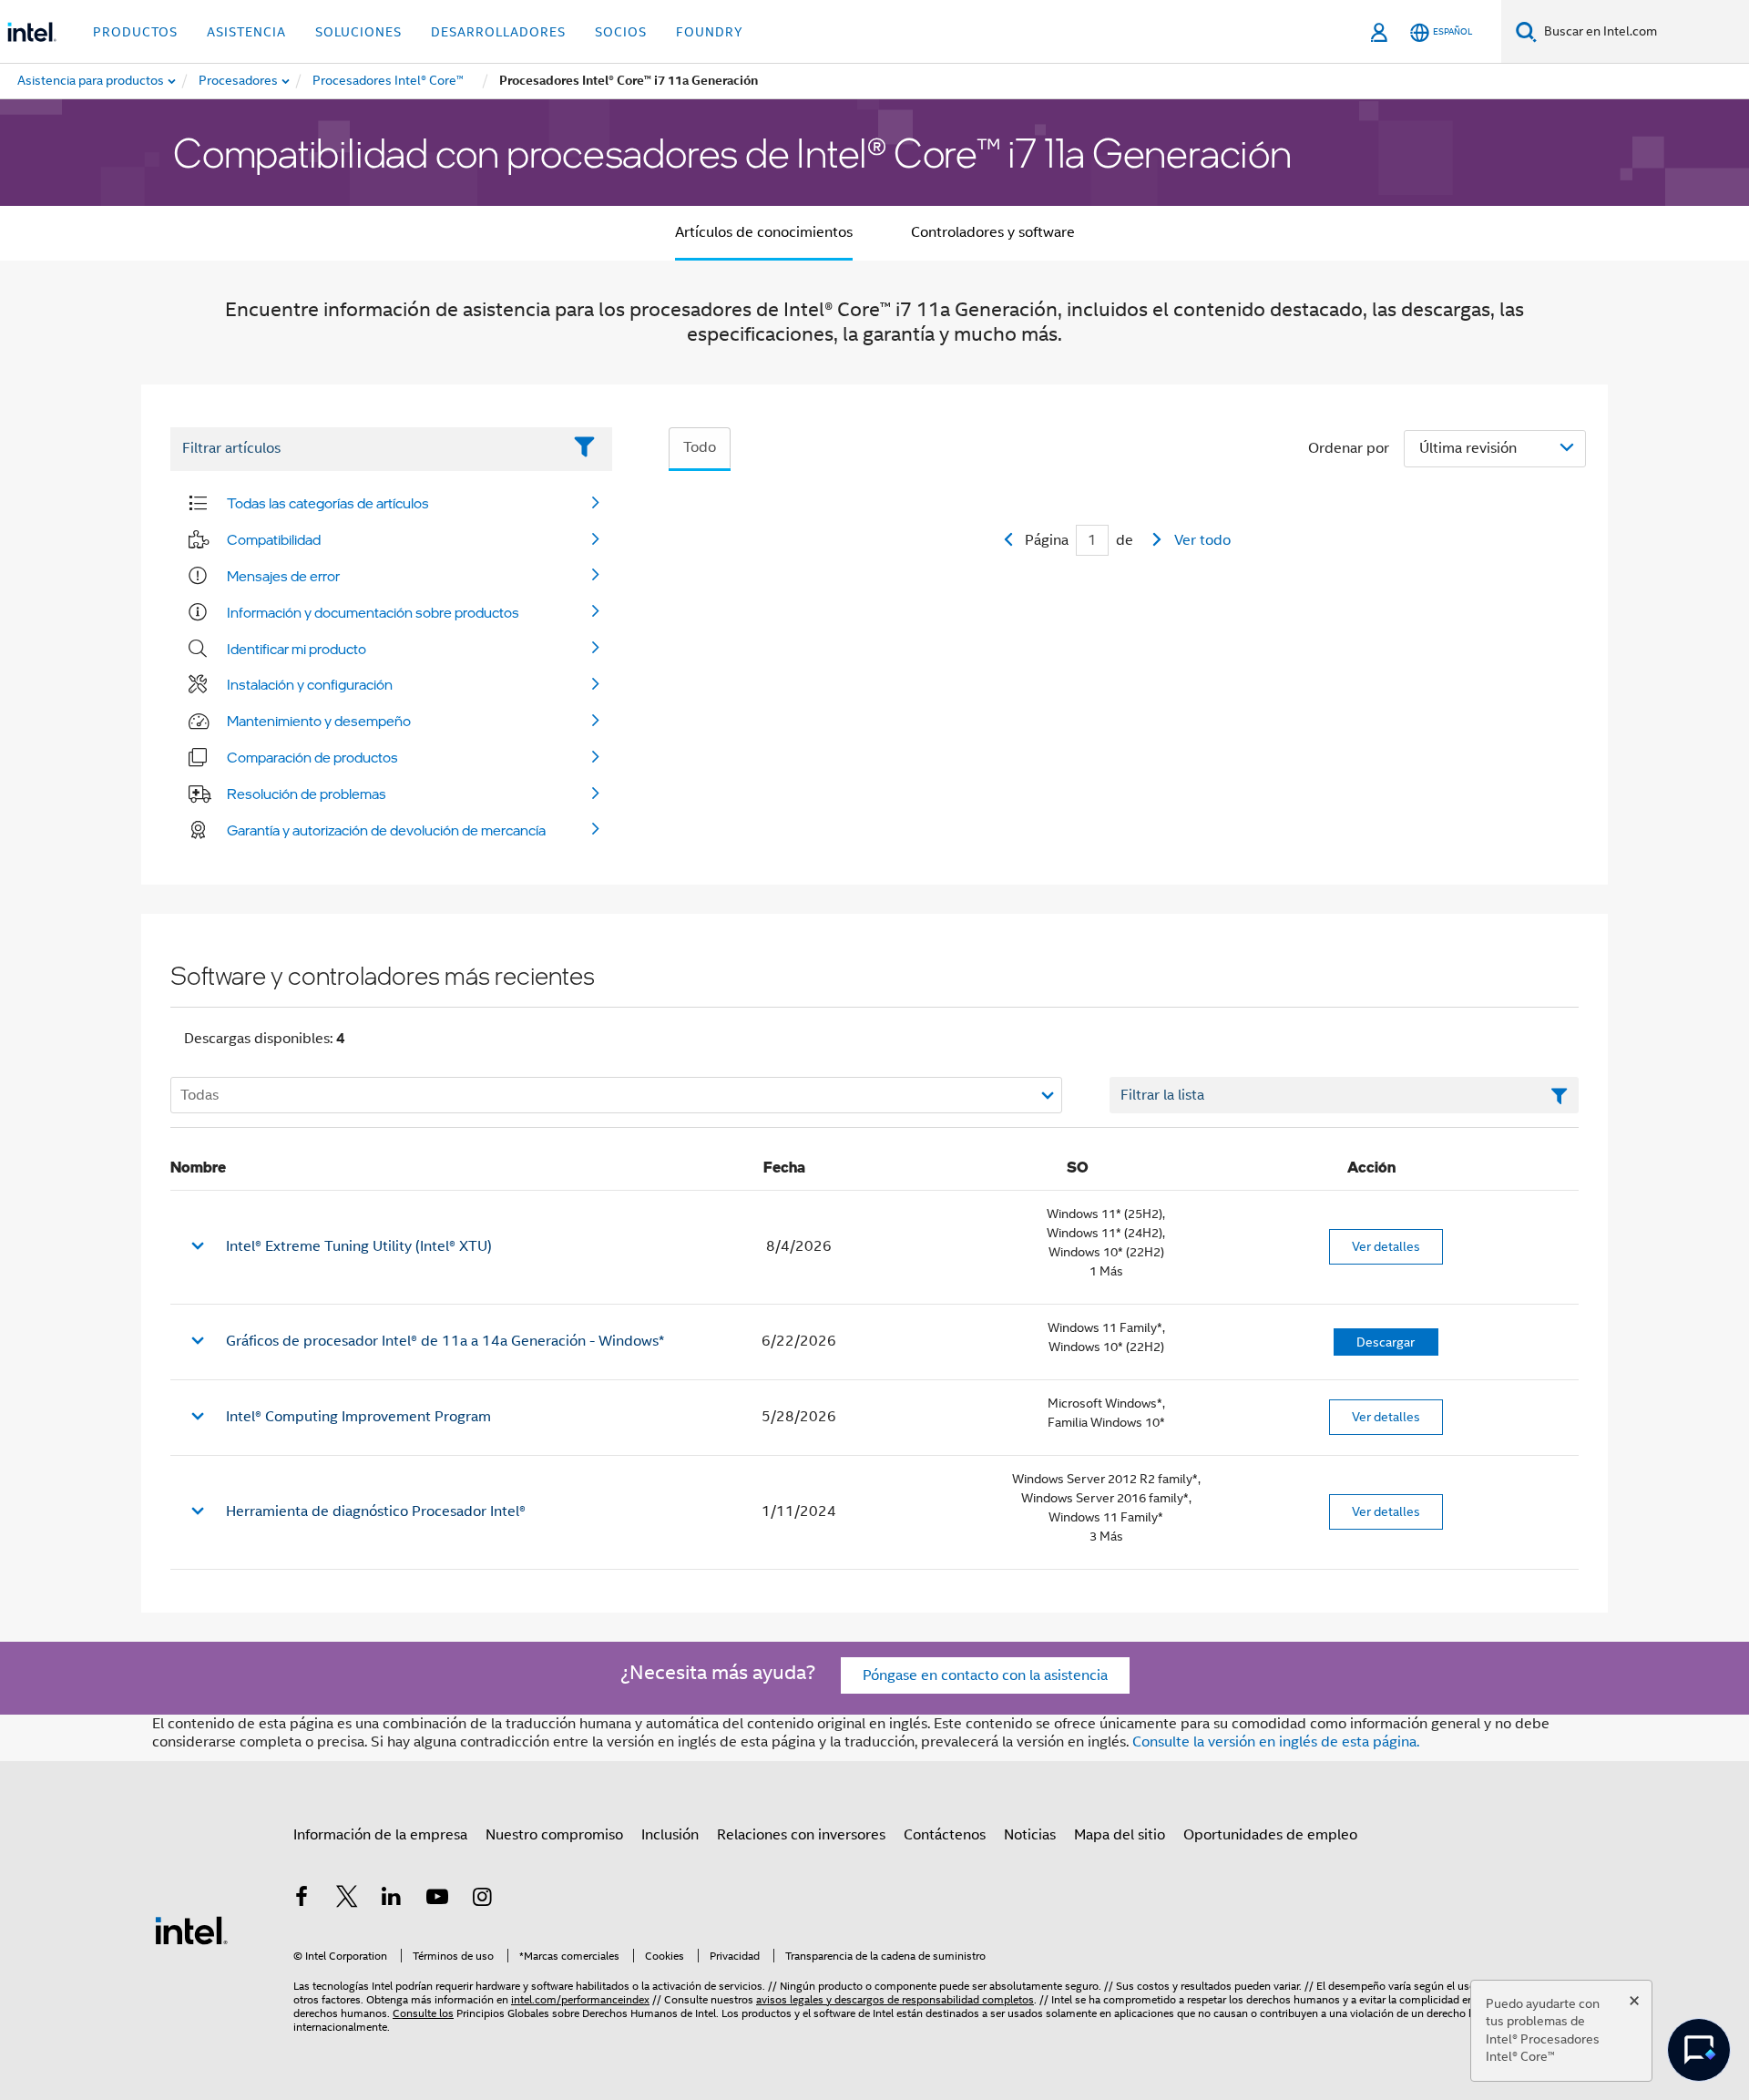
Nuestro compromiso (554, 1835)
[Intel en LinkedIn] (392, 1900)
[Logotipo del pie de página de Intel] (191, 1930)
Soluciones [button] (358, 32)
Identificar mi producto (297, 649)
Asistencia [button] (246, 32)
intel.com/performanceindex (580, 1999)
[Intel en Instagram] (482, 1900)
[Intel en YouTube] (437, 1900)
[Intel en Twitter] (347, 1900)
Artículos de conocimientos (764, 232)
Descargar (1386, 1342)
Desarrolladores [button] (498, 32)
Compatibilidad (274, 539)
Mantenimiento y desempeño (319, 721)
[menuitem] (239, 81)
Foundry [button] (710, 32)
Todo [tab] (700, 447)
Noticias (1030, 1835)
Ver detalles (1386, 1246)
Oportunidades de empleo (1270, 1835)
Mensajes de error (283, 576)
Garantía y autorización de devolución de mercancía (386, 830)
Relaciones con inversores (801, 1835)
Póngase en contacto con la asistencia (985, 1675)
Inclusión (670, 1835)
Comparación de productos (312, 757)
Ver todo (1202, 540)
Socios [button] (621, 32)
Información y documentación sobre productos (373, 612)
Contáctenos (945, 1835)
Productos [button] (135, 32)
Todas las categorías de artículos (328, 503)
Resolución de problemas (307, 794)
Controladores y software (993, 232)
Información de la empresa (380, 1835)
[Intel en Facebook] (302, 1900)
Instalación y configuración (310, 684)
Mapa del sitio (1120, 1835)
